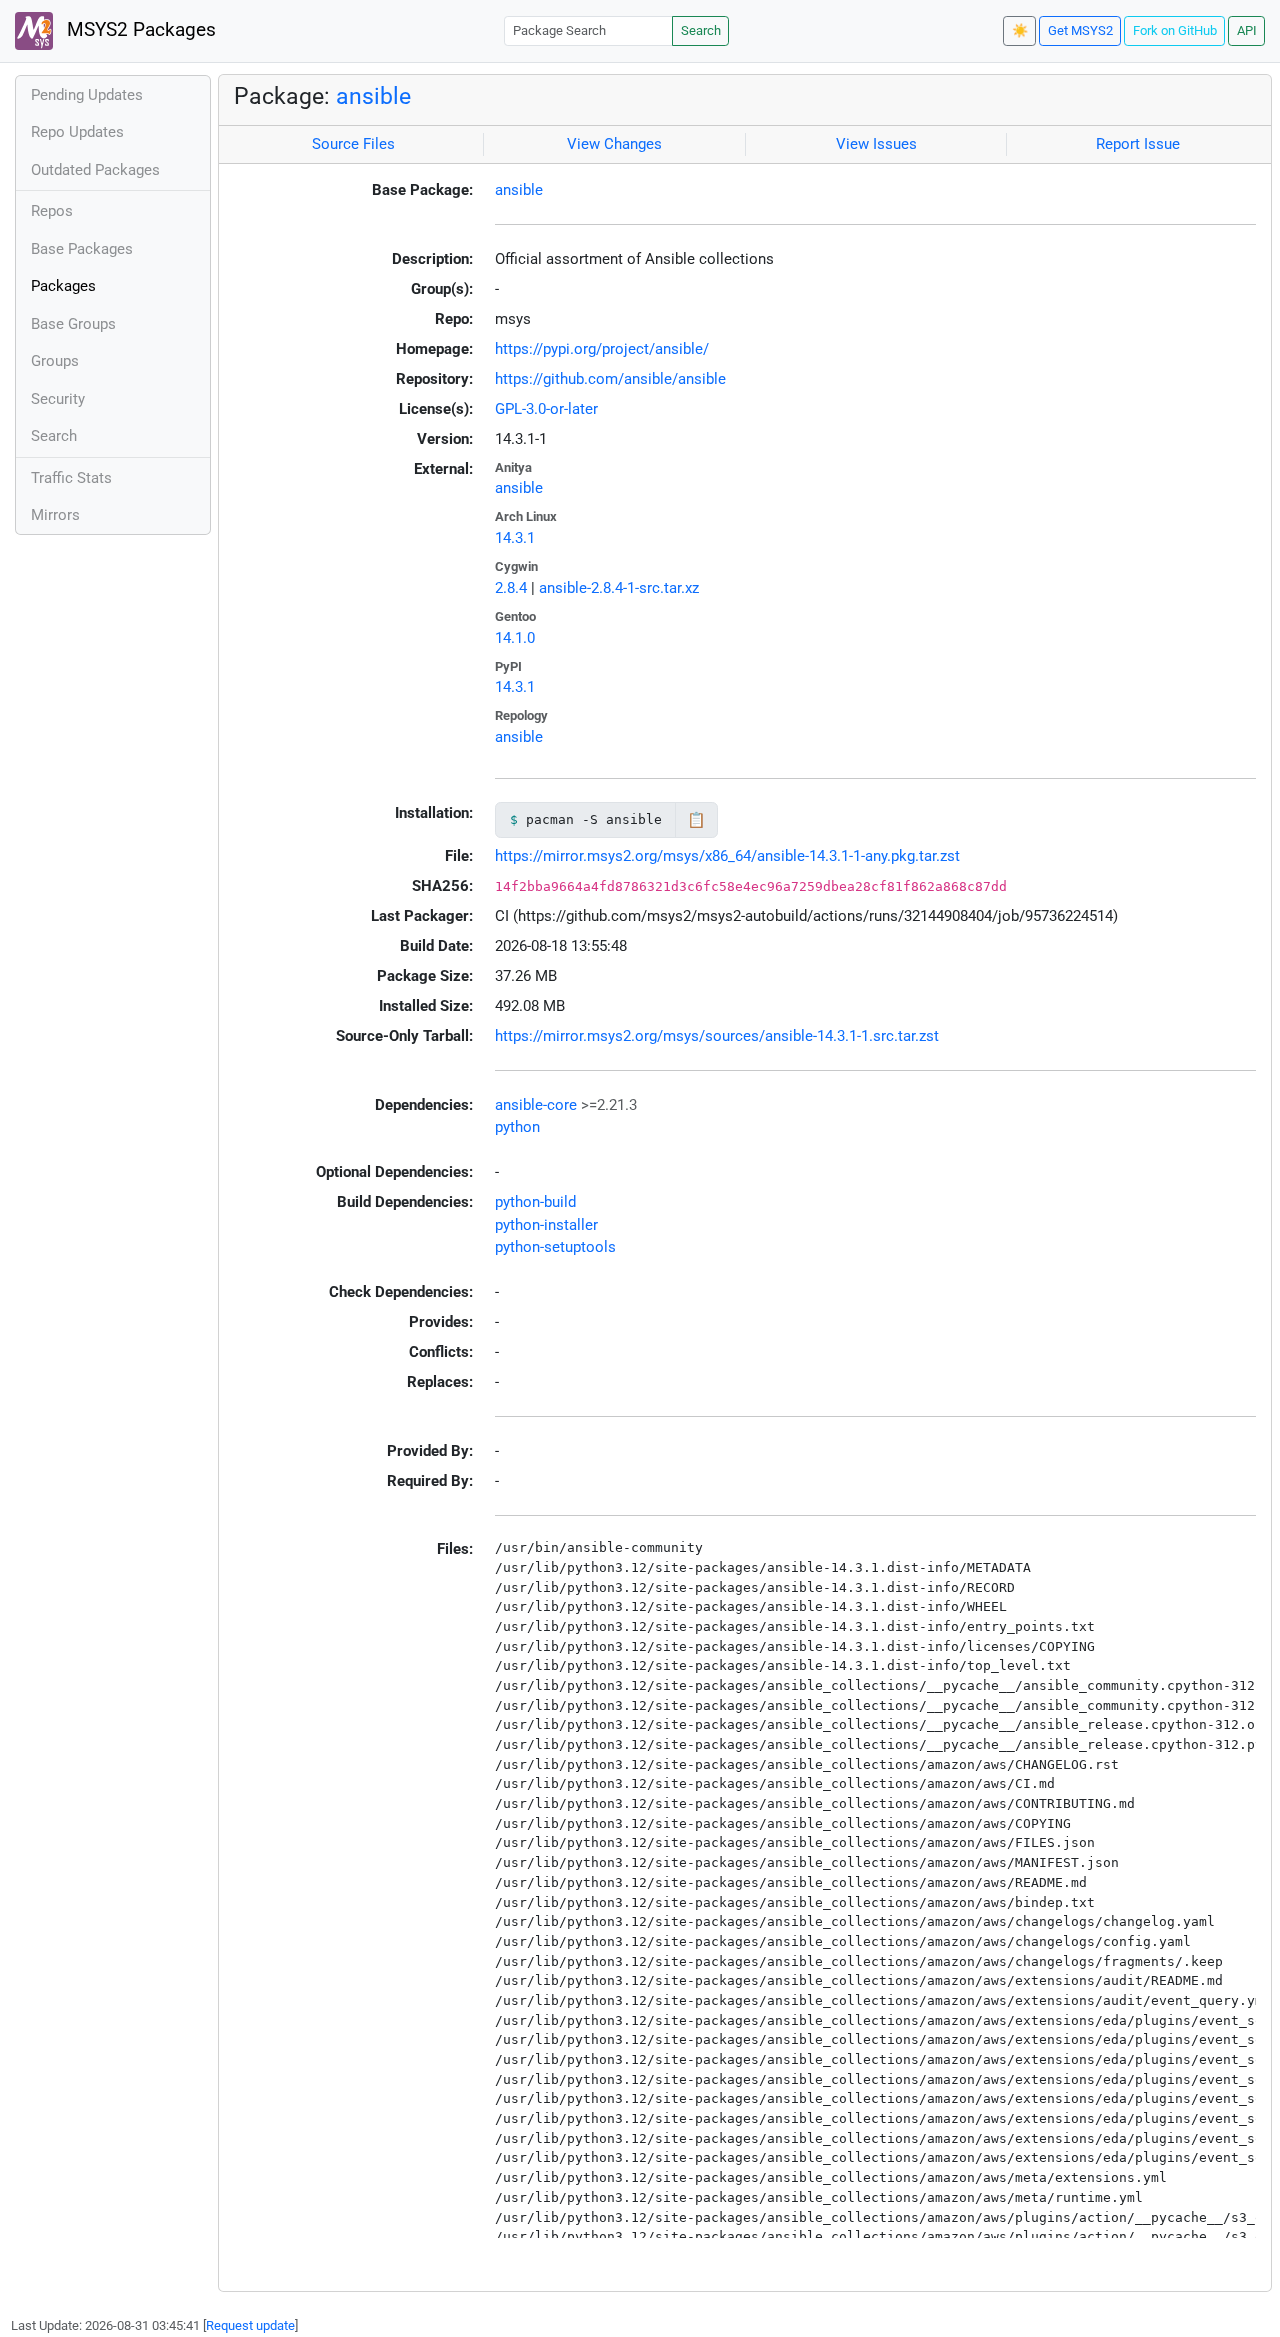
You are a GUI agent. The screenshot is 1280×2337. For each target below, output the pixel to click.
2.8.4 (511, 588)
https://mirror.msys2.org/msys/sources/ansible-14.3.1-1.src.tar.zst (717, 1036)
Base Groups (73, 324)
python (517, 1127)
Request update (250, 2325)
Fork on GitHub (1175, 30)
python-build (535, 1202)
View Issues (876, 144)
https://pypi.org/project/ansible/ (602, 349)
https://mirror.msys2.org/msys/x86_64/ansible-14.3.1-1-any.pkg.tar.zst (727, 856)
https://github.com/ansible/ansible (610, 379)
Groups (55, 361)
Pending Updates (87, 95)
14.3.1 (515, 538)
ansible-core (536, 1105)
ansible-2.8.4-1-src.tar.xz (619, 588)
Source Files (353, 144)
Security (58, 399)
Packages (63, 286)
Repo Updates (77, 132)
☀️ (1020, 30)
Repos (52, 211)
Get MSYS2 (1080, 30)
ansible (373, 96)
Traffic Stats (71, 478)
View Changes (614, 144)
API (1247, 30)
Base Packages (82, 249)
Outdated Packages (95, 170)
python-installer (546, 1225)
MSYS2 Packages (139, 30)
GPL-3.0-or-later (546, 409)
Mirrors (55, 515)
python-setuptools (555, 1247)
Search (701, 30)
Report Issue (1138, 144)
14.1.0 (515, 638)
